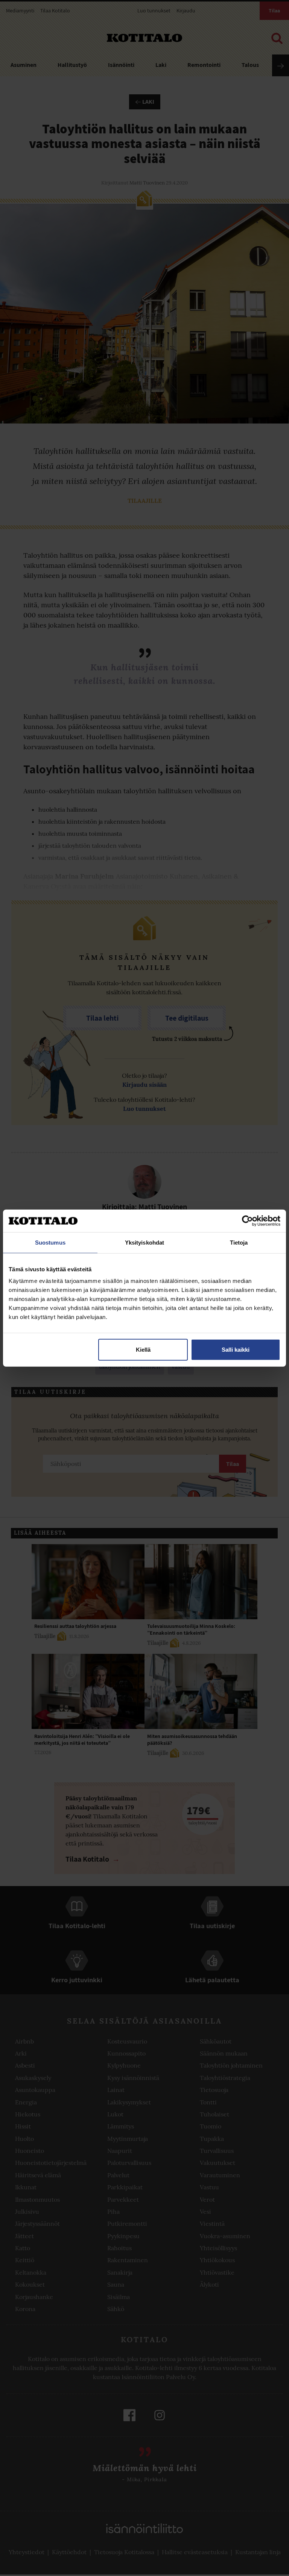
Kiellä (143, 1350)
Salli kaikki (236, 1350)
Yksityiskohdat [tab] (144, 1242)
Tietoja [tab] (239, 1242)
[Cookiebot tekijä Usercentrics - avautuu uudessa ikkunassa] (247, 1221)
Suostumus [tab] (50, 1242)
